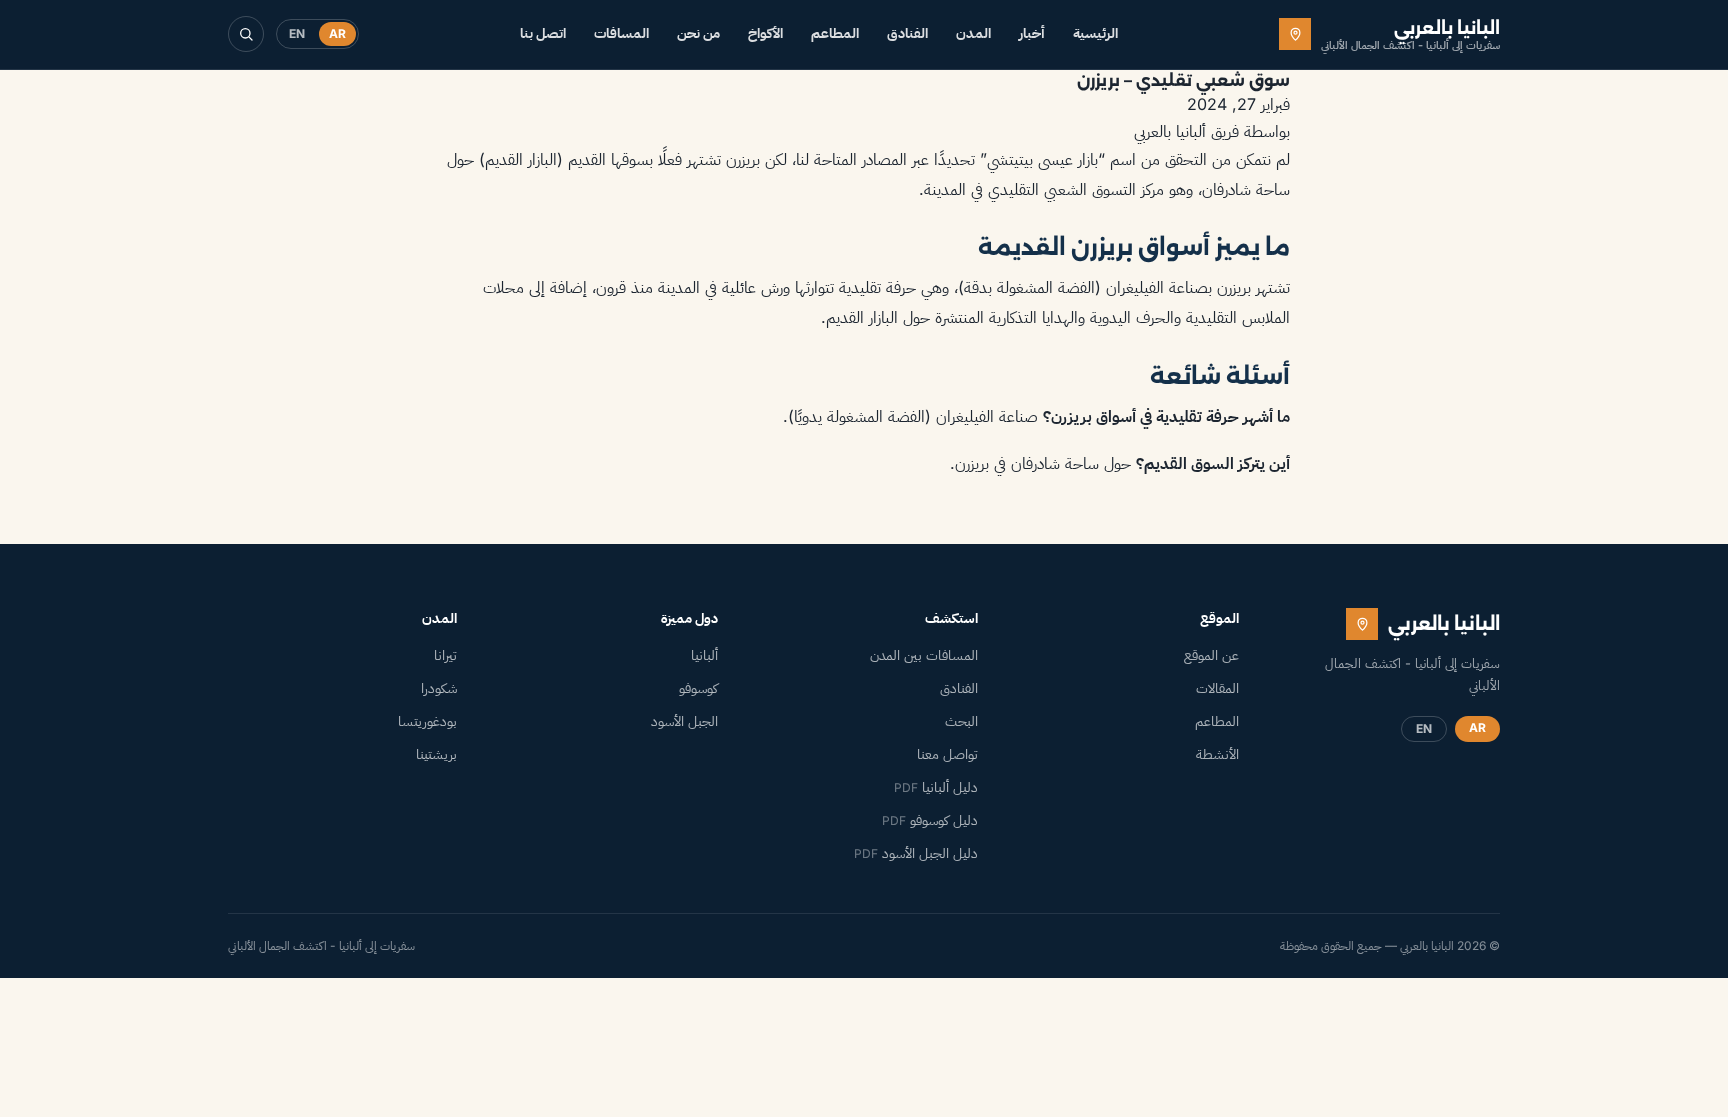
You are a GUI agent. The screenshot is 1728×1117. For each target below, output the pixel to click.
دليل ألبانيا (936, 787)
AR (337, 33)
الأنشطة (1217, 754)
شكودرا (439, 688)
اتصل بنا (543, 33)
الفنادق (907, 33)
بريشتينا (436, 754)
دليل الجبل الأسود (916, 853)
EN (297, 33)
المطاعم (835, 33)
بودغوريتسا (427, 721)
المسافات (621, 33)
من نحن (698, 33)
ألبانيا (704, 655)
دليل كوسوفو (930, 820)
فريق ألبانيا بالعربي (1186, 131)
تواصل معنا (947, 754)
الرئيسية (1095, 33)
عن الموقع (1211, 655)
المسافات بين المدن (924, 655)
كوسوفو (698, 688)
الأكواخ (765, 33)
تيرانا (445, 655)
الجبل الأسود (684, 721)
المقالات (1217, 688)
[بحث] (246, 34)
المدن (973, 33)
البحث (961, 721)
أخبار (1032, 33)
